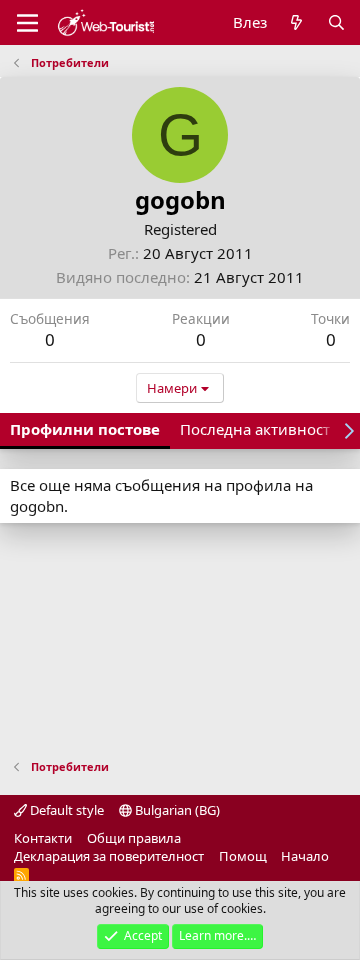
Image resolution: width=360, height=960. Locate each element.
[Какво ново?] (296, 22)
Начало (305, 856)
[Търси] (336, 22)
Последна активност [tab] (255, 429)
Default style (65, 810)
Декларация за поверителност (109, 856)
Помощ (243, 856)
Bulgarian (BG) (176, 810)
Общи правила (134, 838)
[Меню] (27, 23)
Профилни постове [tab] (85, 429)
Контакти (43, 838)
